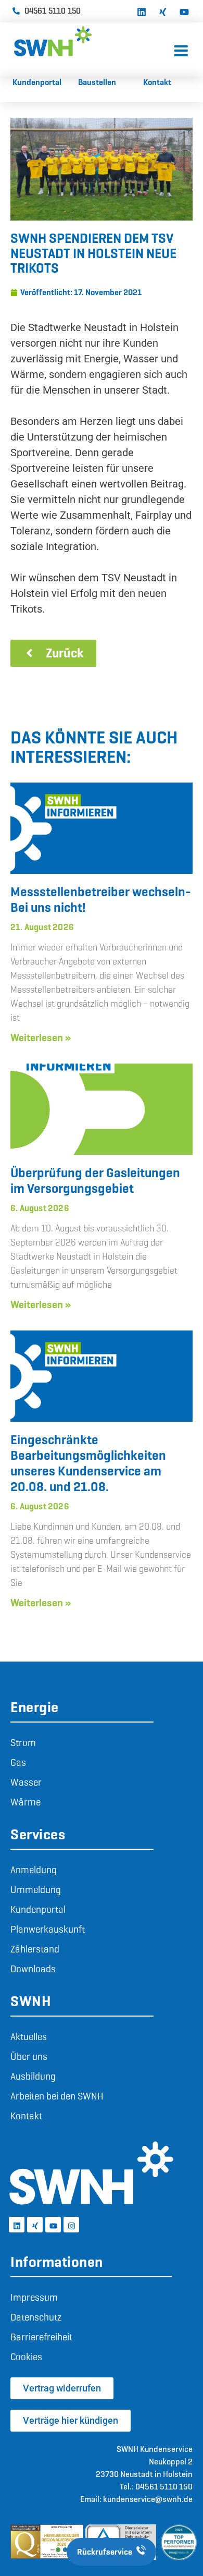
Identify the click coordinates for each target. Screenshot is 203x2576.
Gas (18, 1762)
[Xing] (163, 11)
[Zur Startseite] (92, 41)
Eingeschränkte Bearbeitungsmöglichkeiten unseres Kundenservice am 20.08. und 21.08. (88, 1463)
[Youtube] (184, 11)
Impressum (34, 2297)
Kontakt (26, 2116)
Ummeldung (36, 1890)
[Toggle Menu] (181, 51)
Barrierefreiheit (41, 2337)
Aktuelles (29, 2037)
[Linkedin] (142, 11)
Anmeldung (34, 1870)
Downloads (33, 1969)
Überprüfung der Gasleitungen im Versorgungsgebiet (95, 1181)
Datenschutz (36, 2317)
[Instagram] (71, 2225)
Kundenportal (38, 1909)
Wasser (26, 1782)
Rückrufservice (105, 2552)
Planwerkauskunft (48, 1929)
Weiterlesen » (41, 1037)
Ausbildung (33, 2076)
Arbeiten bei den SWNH (57, 2096)
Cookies (26, 2357)
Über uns (29, 2056)
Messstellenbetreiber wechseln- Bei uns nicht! (101, 900)
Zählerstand (35, 1949)
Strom (23, 1743)
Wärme (26, 1802)
